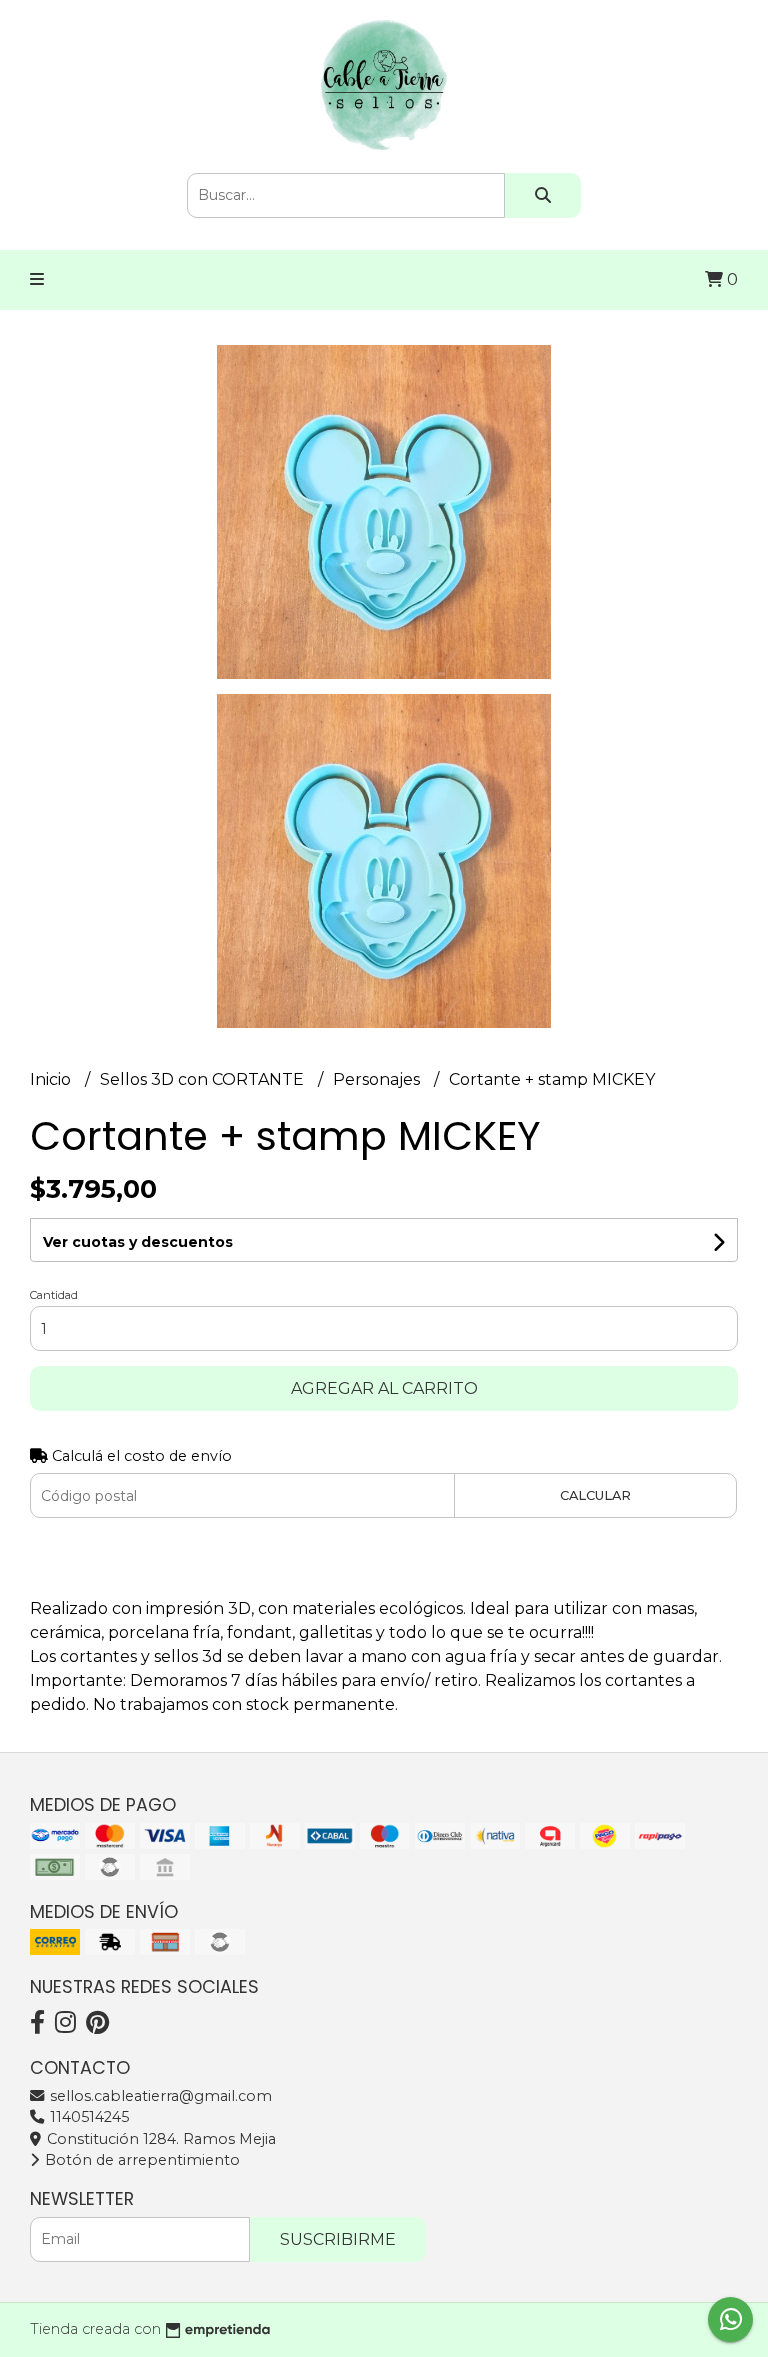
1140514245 (87, 2117)
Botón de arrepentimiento (140, 2160)
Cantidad (54, 1295)
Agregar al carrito (384, 1388)
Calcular (595, 1495)
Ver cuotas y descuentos (138, 1242)
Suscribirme (338, 2239)
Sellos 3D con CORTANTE (204, 1079)
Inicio (52, 1079)
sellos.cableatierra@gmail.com (159, 2096)
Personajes (378, 1079)
